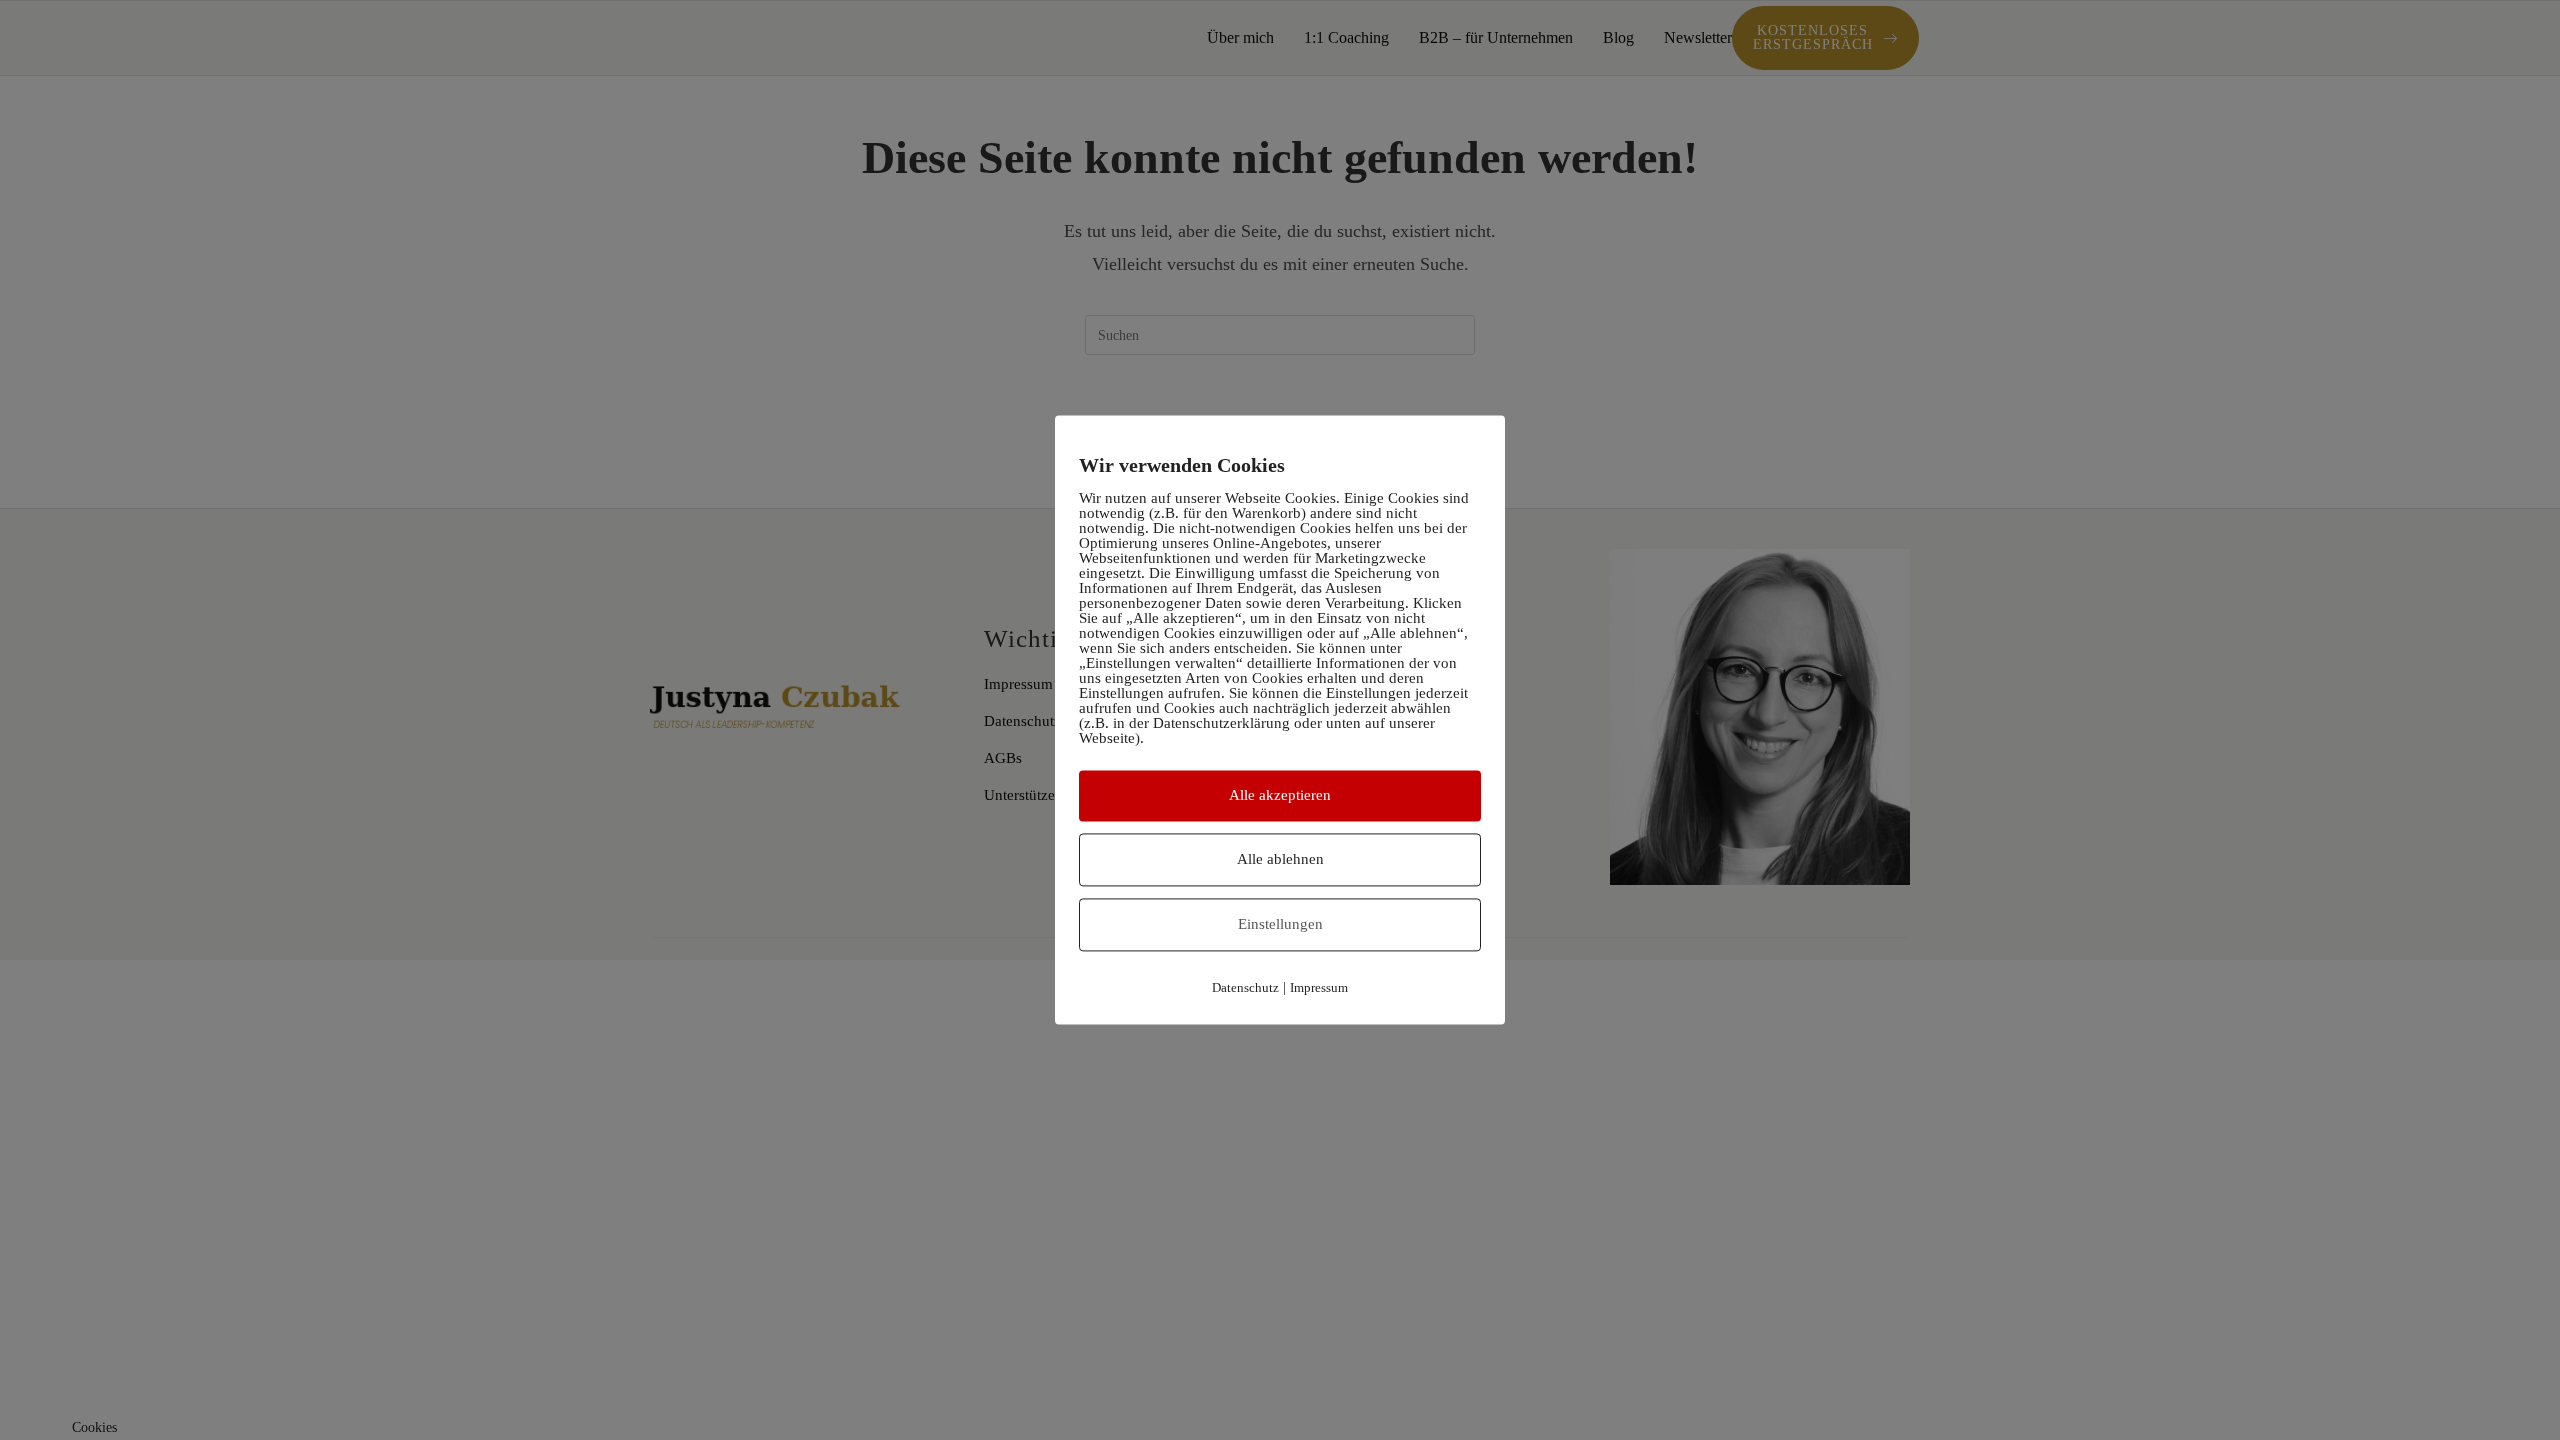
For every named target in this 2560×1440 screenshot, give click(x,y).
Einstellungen (1280, 924)
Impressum (1319, 987)
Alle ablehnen (1280, 859)
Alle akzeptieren (1280, 795)
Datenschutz (1245, 987)
